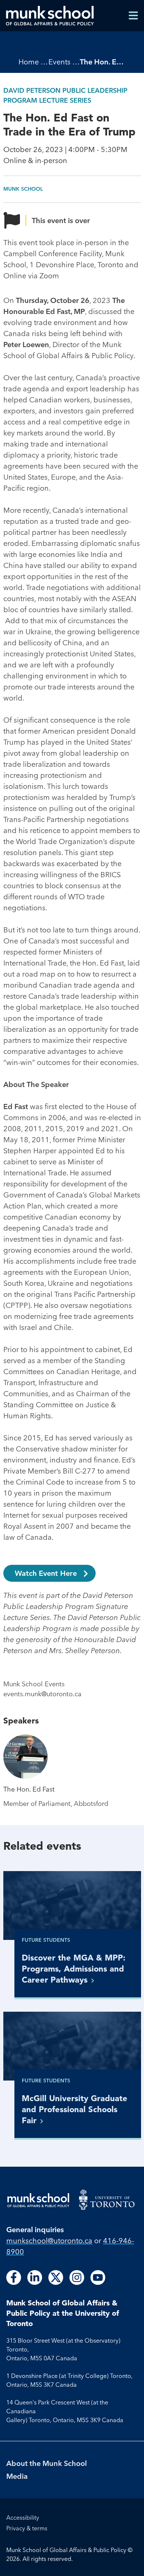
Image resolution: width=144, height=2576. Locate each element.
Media (17, 2476)
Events (59, 62)
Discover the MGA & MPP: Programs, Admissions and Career (74, 1968)
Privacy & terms (27, 2528)
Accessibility (23, 2517)
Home (29, 62)
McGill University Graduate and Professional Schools (75, 2109)
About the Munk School (47, 2463)
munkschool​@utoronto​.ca (49, 2240)
